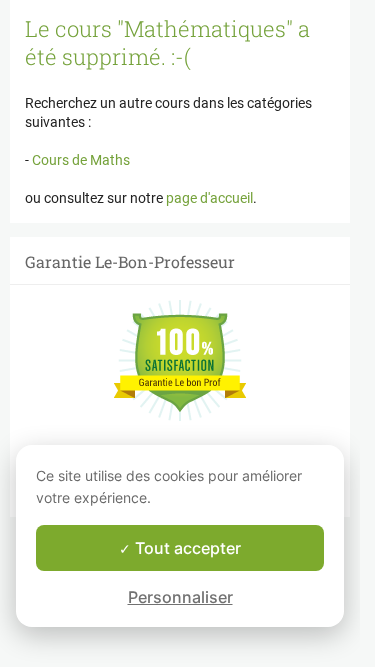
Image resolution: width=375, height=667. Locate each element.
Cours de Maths (79, 160)
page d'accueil (209, 198)
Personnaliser (180, 597)
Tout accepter (186, 548)
